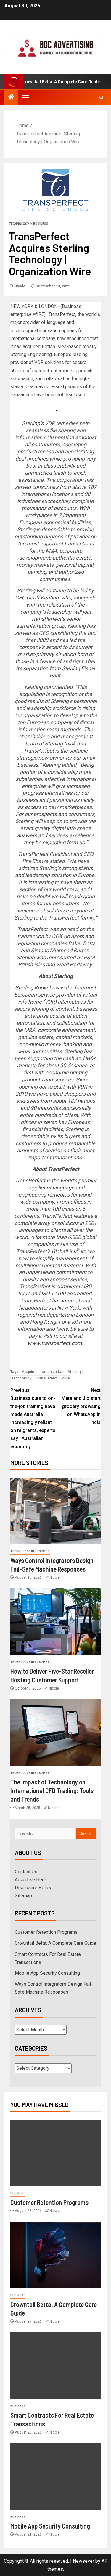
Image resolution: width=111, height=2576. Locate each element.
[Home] (11, 98)
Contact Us (26, 1872)
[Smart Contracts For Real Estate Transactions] (55, 2366)
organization (53, 1372)
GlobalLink (65, 1251)
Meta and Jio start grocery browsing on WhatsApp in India (81, 1406)
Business (18, 2193)
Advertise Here (30, 1880)
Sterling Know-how (37, 988)
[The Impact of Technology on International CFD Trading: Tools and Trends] (55, 1732)
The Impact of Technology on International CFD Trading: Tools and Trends (52, 1791)
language (63, 1188)
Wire (66, 1378)
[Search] (101, 97)
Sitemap (23, 1896)
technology (22, 1378)
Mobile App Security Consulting (47, 1973)
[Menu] (25, 97)
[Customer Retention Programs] (55, 2153)
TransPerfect (62, 314)
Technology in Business (29, 224)
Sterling (74, 1372)
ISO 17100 (53, 1293)
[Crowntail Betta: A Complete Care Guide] (55, 2255)
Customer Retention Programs (46, 1932)
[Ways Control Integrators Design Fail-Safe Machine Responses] (55, 1511)
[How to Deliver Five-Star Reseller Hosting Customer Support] (55, 1622)
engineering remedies (44, 1195)
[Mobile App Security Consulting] (55, 2476)
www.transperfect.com (55, 1343)
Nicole (20, 286)
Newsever (83, 2561)
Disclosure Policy (33, 1888)
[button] (25, 97)
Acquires (30, 1372)
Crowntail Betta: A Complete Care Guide (55, 1943)
